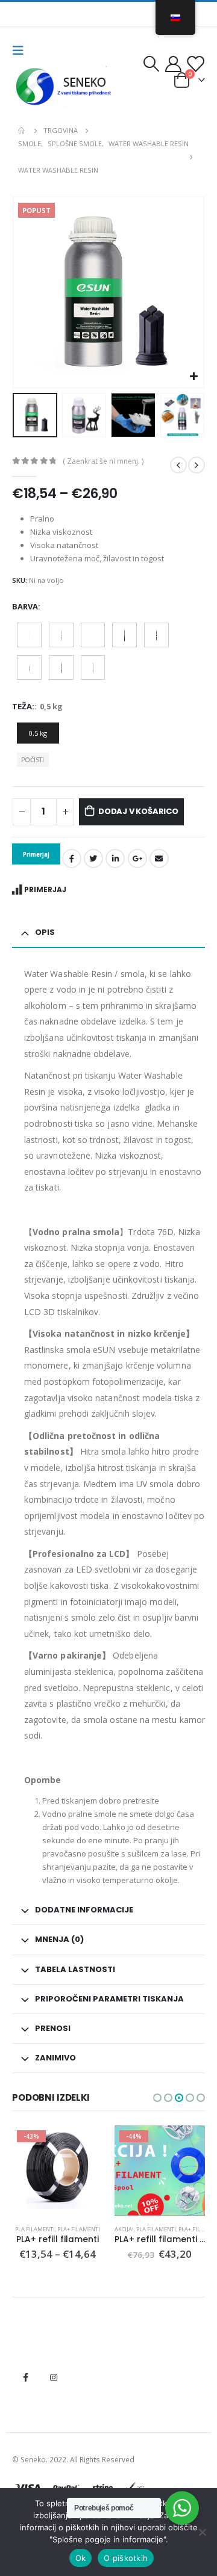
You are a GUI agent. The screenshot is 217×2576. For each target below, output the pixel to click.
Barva (25, 606)
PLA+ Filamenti (79, 2229)
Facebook (72, 858)
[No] (202, 2532)
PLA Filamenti (35, 2229)
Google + (137, 858)
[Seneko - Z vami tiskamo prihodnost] (65, 87)
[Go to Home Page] (22, 131)
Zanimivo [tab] (55, 2058)
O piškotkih (126, 2558)
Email (159, 858)
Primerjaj (45, 889)
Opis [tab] (45, 932)
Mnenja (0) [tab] (59, 1939)
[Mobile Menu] (22, 51)
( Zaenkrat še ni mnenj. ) (103, 461)
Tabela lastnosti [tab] (75, 1969)
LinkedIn (115, 858)
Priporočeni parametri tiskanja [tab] (109, 1999)
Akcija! (124, 2229)
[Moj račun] (174, 64)
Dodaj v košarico (138, 811)
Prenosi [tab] (53, 2028)
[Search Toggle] (151, 64)
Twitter (93, 858)
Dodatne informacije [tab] (84, 1910)
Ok (81, 2558)
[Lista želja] (195, 64)
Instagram (54, 2377)
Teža (22, 706)
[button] (157, 2098)
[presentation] (27, 292)
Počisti (33, 760)
